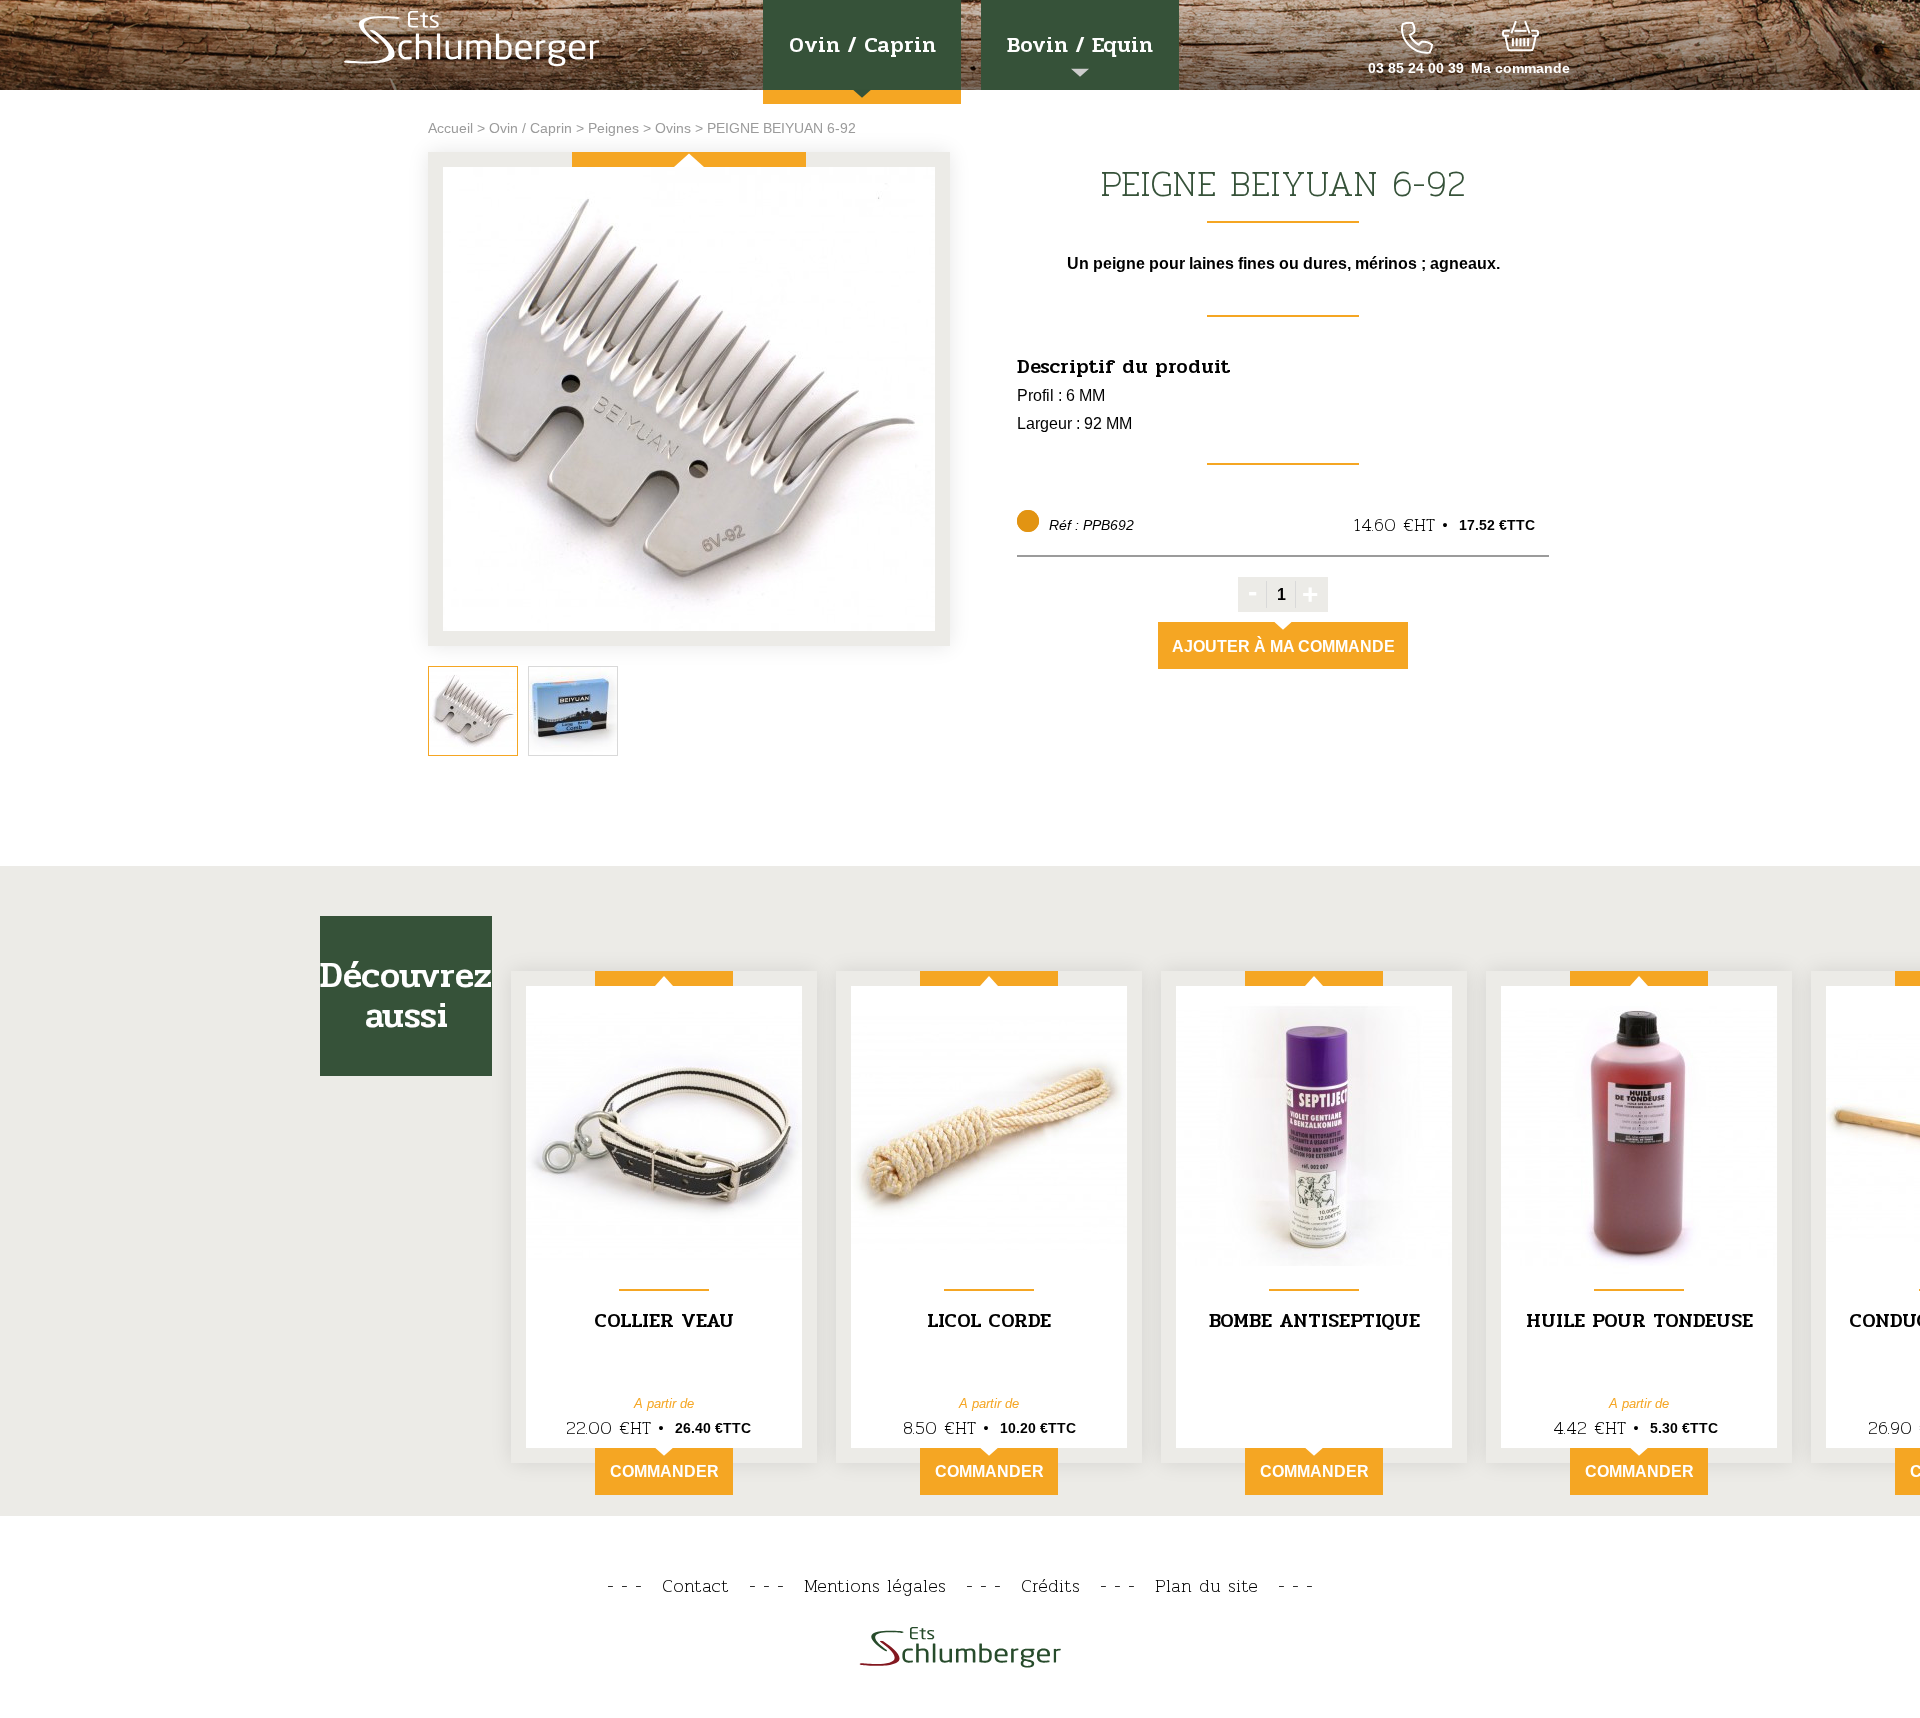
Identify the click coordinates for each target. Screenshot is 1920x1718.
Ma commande (1520, 68)
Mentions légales (875, 1585)
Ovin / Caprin (862, 45)
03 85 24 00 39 (1416, 68)
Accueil (450, 128)
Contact (695, 1585)
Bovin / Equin (1080, 45)
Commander (664, 1471)
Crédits (1050, 1585)
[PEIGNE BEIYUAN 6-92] (689, 400)
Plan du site (1206, 1585)
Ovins (673, 128)
